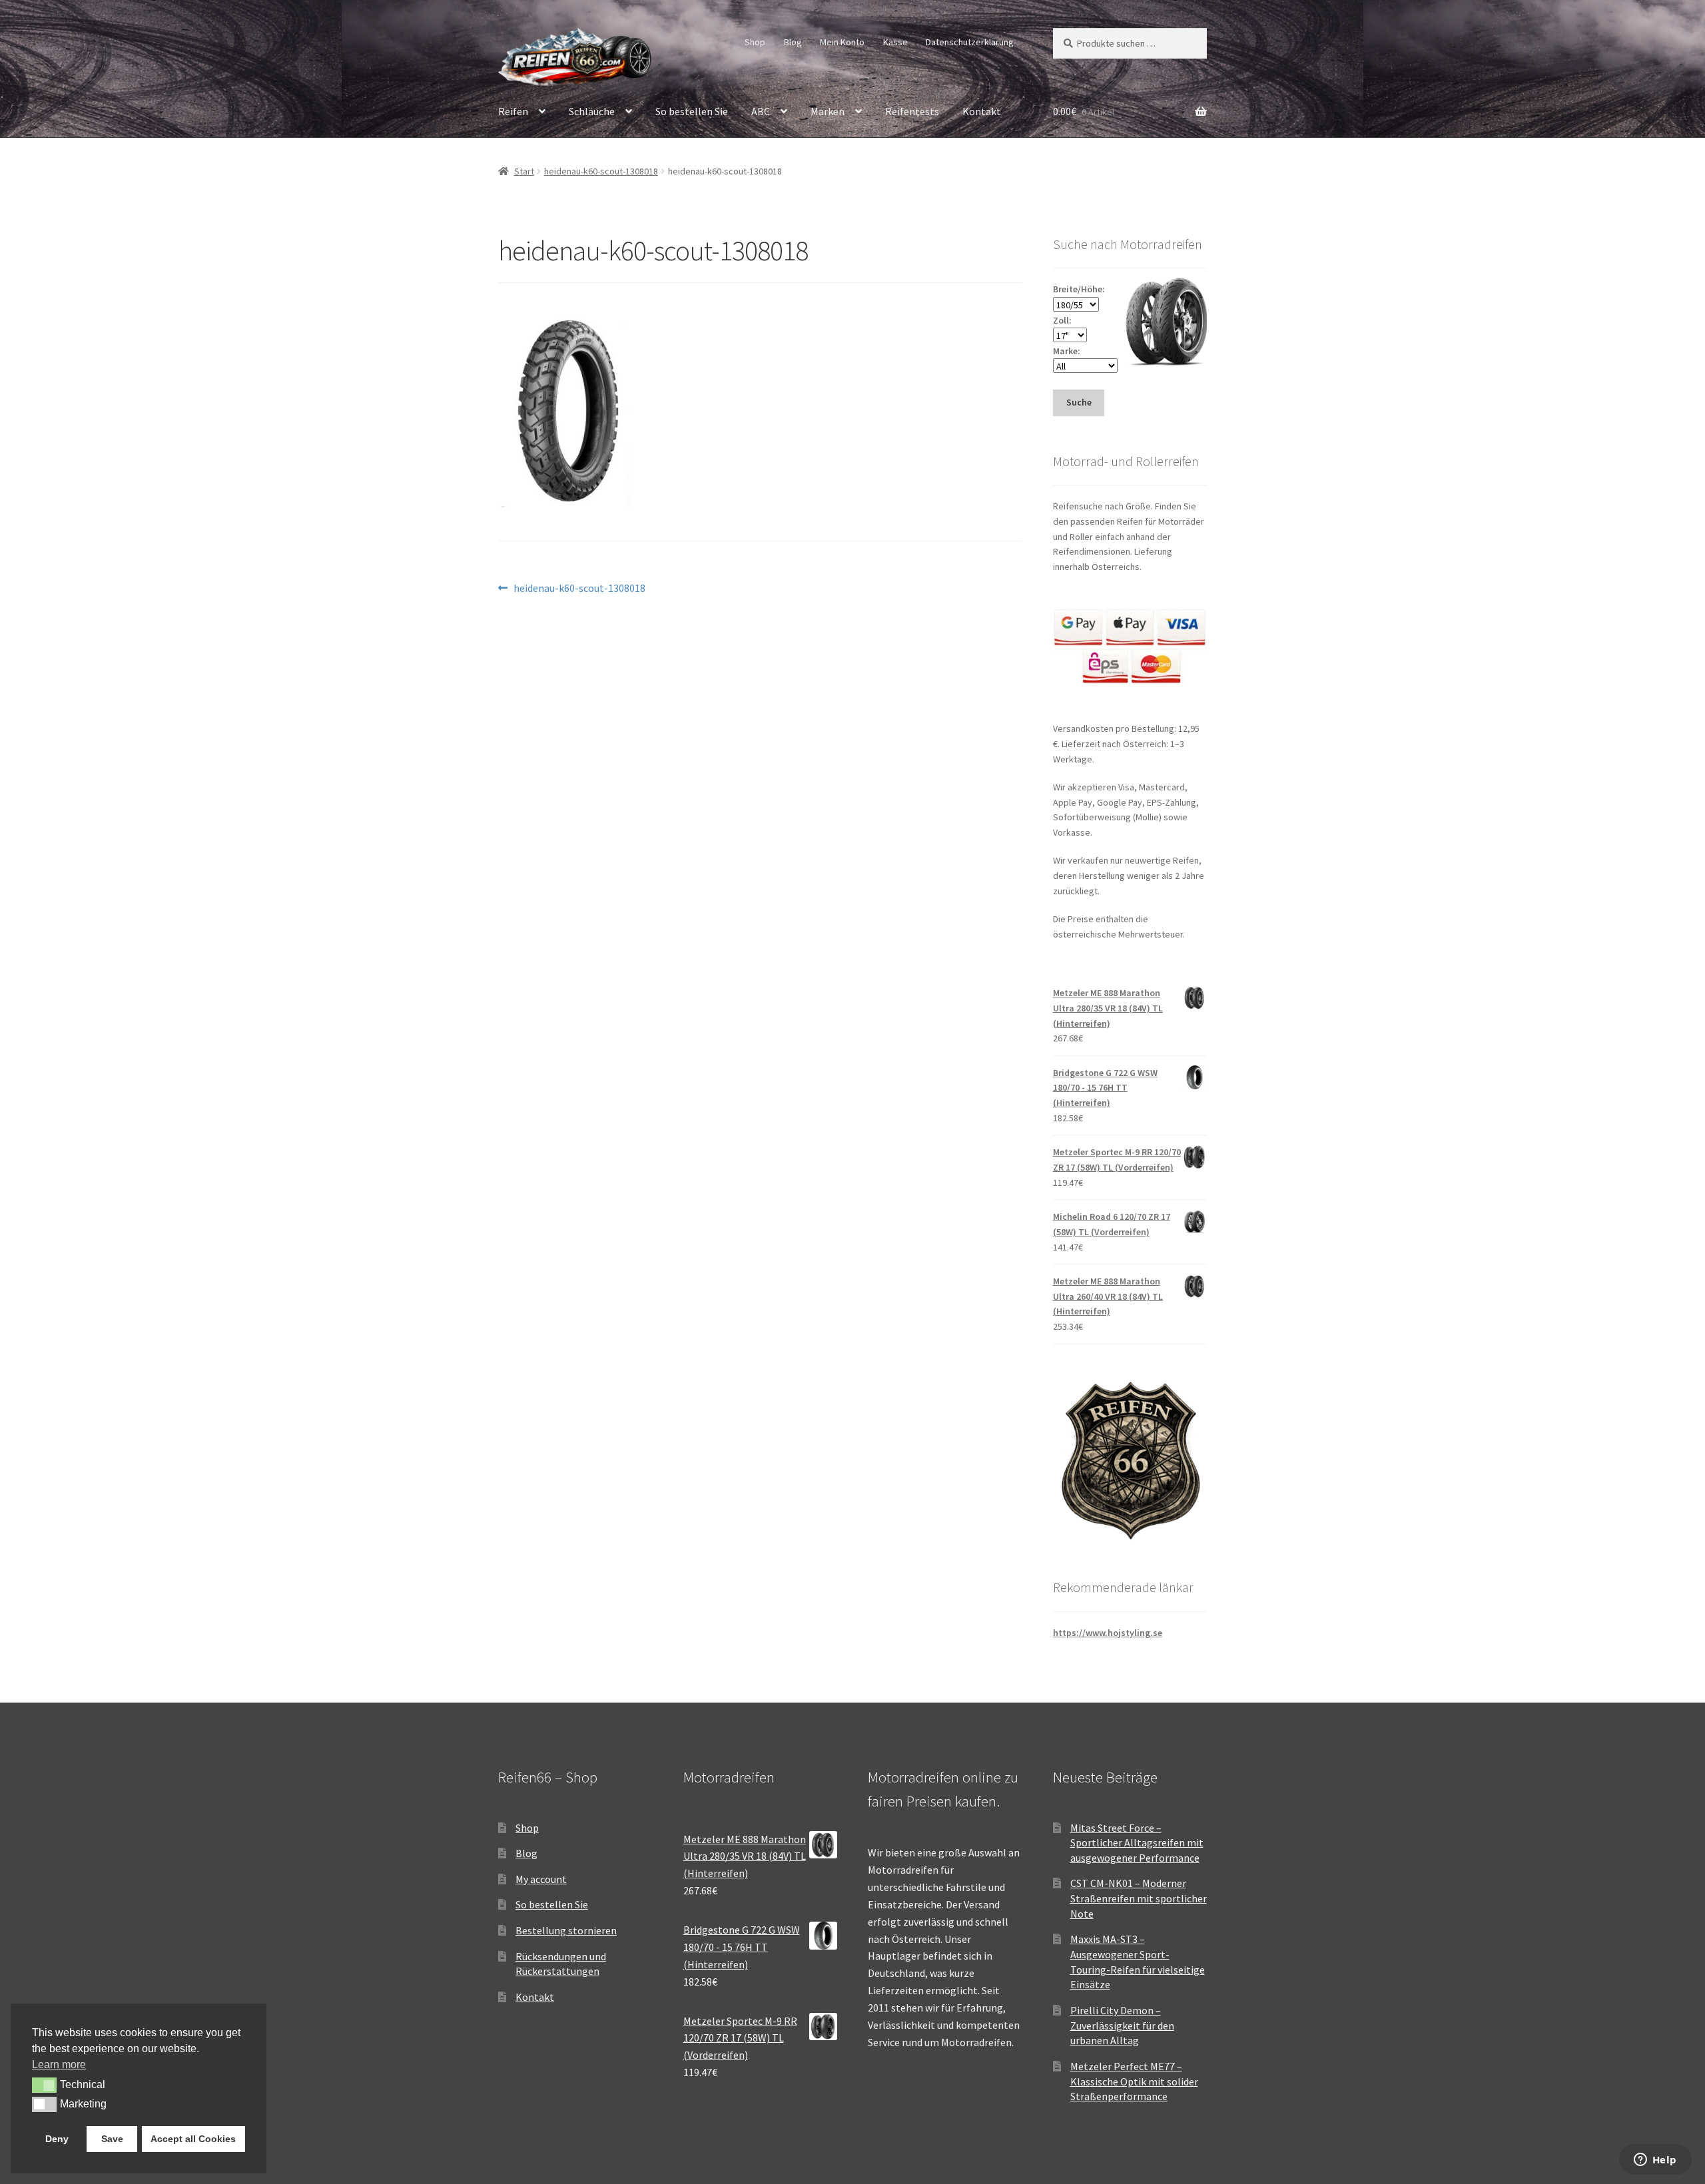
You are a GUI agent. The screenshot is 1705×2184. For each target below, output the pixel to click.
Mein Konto (842, 42)
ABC (761, 111)
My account (541, 1879)
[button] (44, 2085)
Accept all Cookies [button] (193, 2139)
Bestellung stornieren (566, 1930)
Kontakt (982, 111)
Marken (828, 111)
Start (524, 171)
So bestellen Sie (692, 111)
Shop (755, 42)
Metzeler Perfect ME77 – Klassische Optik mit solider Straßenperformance (1134, 2081)
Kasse (895, 42)
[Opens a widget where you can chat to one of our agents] (1655, 2161)
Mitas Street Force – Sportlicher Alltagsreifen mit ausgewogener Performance (1137, 1843)
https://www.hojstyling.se (1108, 1633)
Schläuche (592, 111)
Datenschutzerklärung (970, 42)
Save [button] (112, 2139)
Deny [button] (57, 2139)
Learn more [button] (59, 2064)
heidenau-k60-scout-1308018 (601, 171)
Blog (793, 42)
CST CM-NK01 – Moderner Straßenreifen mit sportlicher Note (1139, 1898)
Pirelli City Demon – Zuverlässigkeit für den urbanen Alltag (1122, 2025)
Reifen (513, 111)
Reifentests (912, 111)
